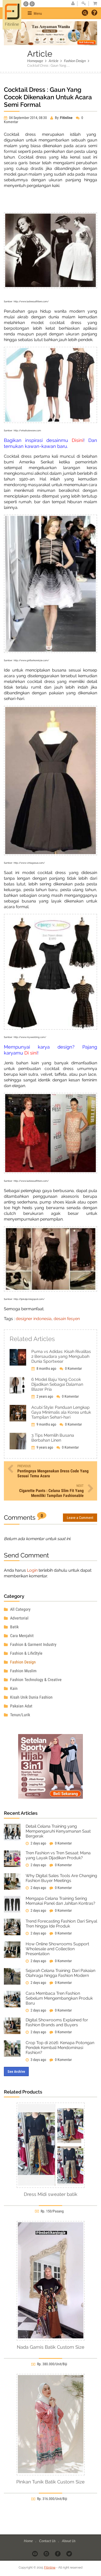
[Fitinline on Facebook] (58, 2553)
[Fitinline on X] (70, 2553)
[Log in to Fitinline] (84, 4)
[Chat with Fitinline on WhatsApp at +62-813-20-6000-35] (26, 4)
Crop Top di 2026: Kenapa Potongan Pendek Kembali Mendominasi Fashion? (60, 2048)
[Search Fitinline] (85, 13)
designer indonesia (34, 1319)
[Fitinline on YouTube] (35, 2553)
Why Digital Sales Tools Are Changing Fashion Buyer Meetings (61, 1878)
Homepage (35, 61)
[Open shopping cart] (93, 4)
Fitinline (50, 2567)
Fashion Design (75, 61)
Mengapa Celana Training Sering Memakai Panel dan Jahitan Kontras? (60, 1901)
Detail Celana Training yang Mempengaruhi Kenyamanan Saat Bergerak (58, 1831)
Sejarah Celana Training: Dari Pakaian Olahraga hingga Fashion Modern (60, 1973)
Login (32, 1570)
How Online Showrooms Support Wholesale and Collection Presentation (57, 1949)
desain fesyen (67, 1319)
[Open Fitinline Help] (94, 13)
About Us (69, 2541)
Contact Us (48, 2541)
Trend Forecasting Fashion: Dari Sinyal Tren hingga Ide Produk (61, 1924)
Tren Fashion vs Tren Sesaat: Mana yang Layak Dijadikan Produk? (58, 1855)
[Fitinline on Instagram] (47, 2553)
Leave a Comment (80, 1518)
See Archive (16, 2072)
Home (29, 2541)
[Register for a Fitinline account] (73, 4)
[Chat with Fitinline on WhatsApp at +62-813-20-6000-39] (32, 4)
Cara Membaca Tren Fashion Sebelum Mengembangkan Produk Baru (59, 1998)
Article (53, 61)
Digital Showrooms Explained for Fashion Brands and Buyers (57, 2022)
